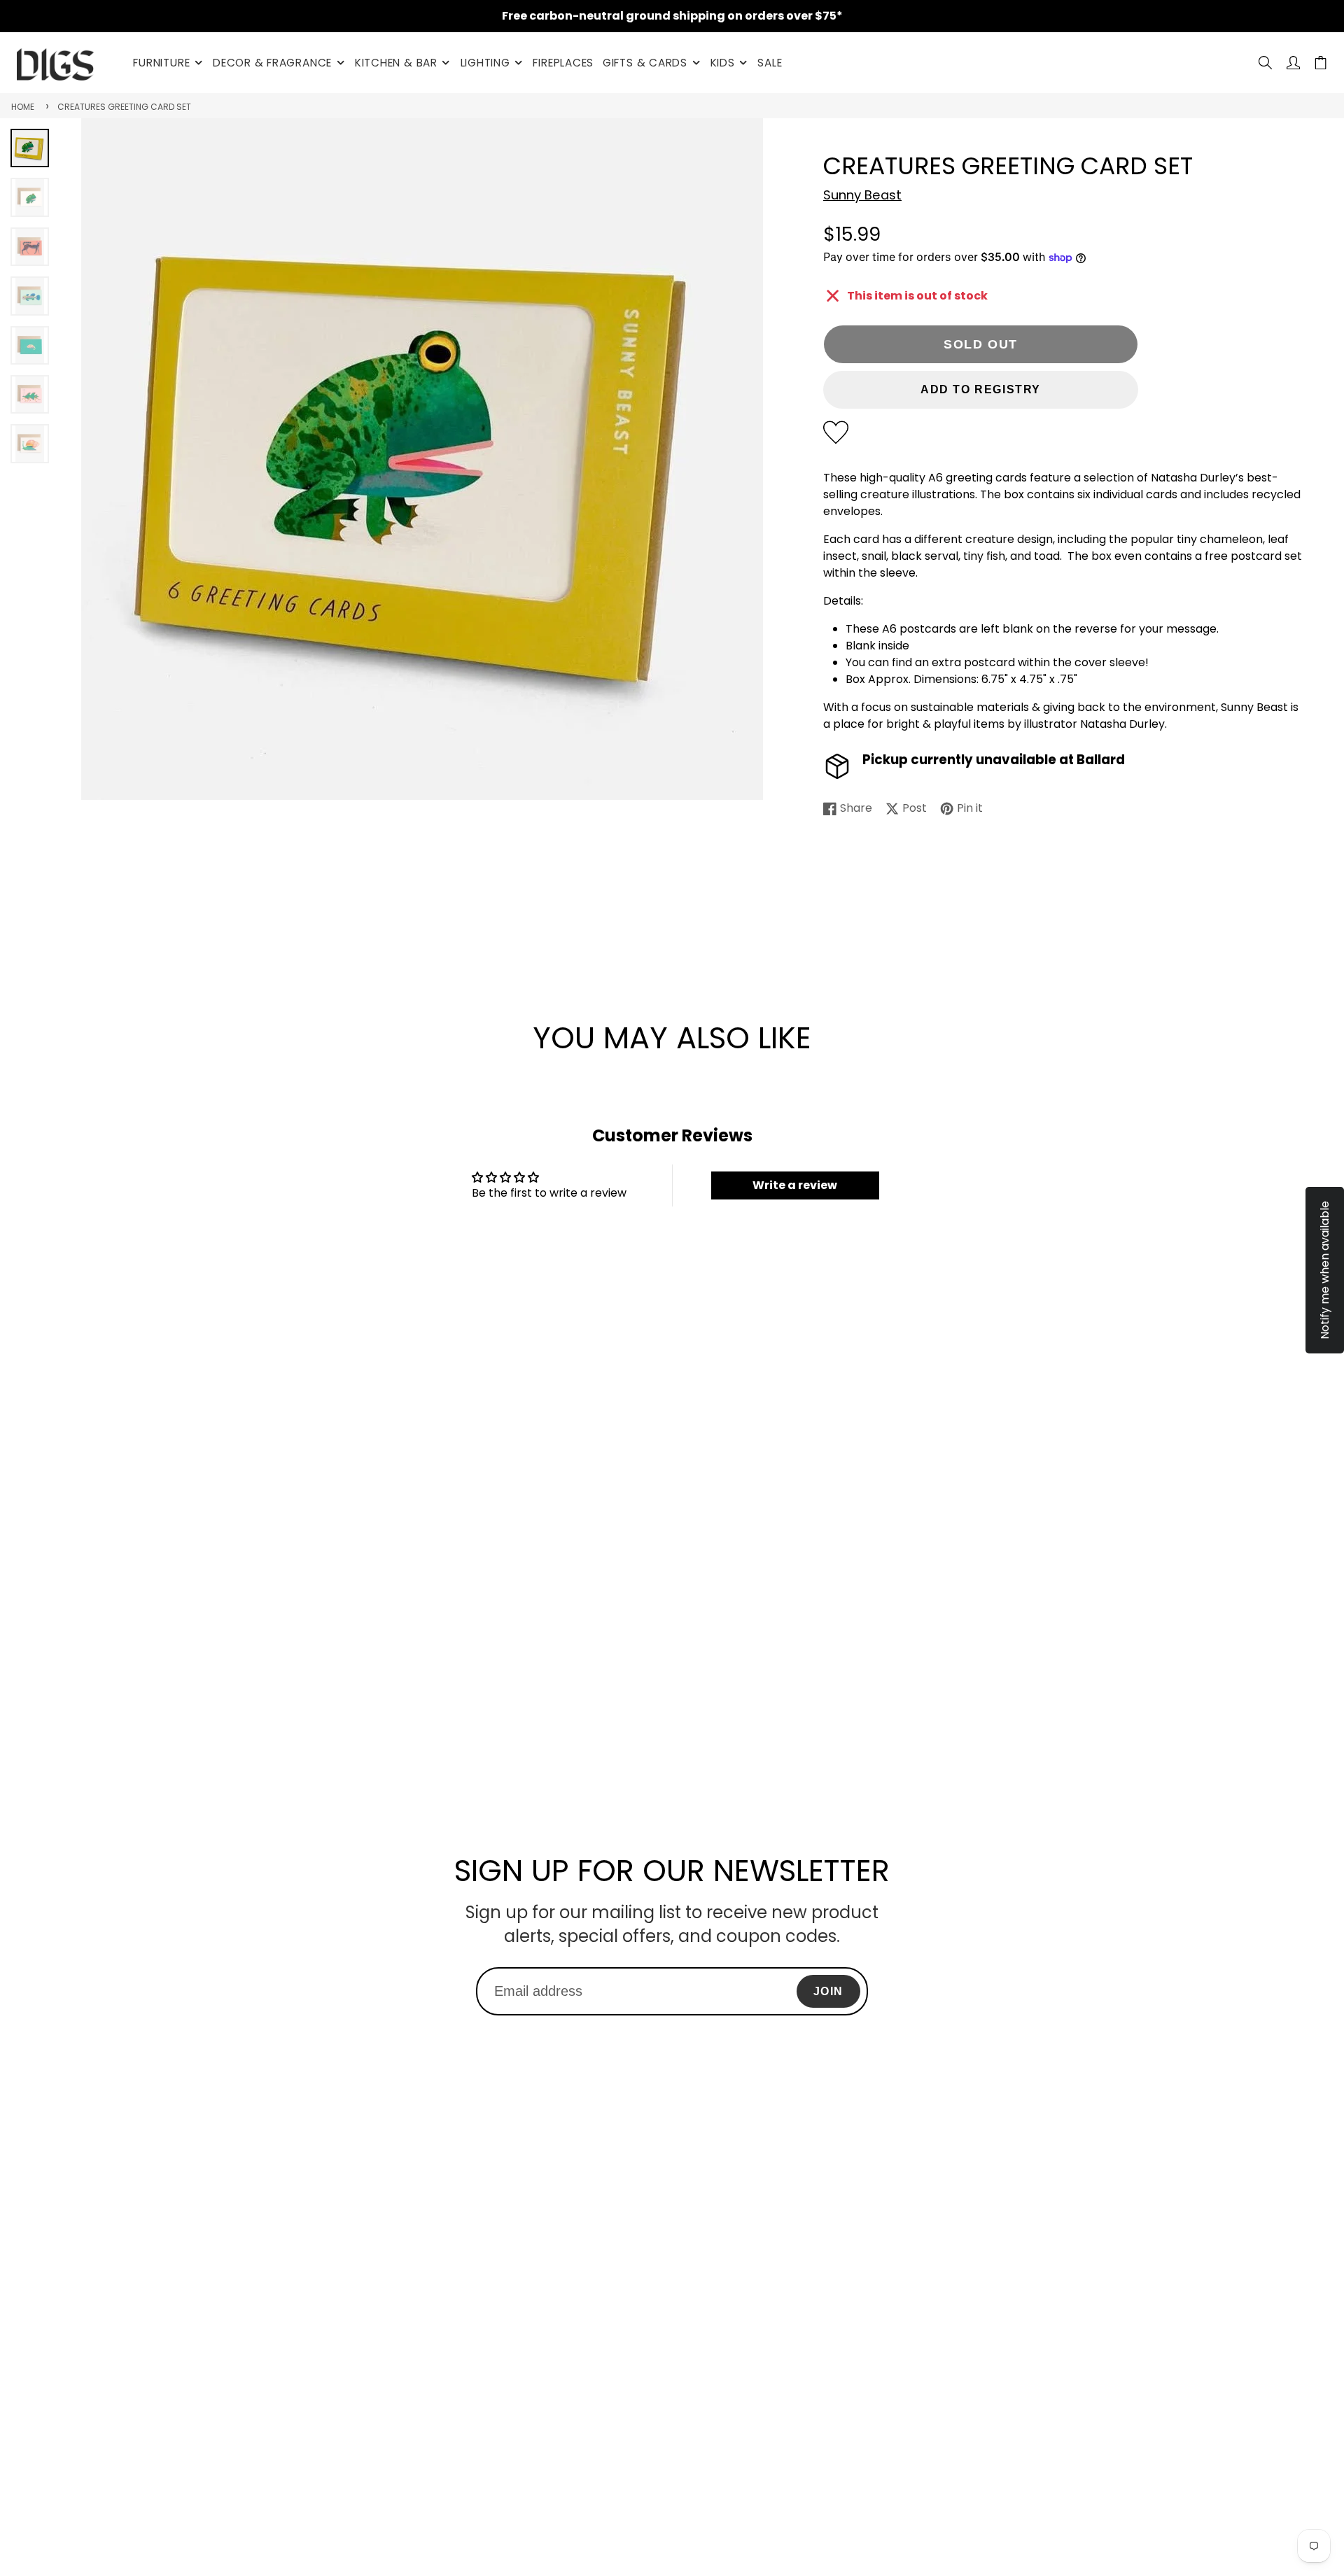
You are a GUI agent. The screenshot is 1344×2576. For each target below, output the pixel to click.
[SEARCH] (1265, 63)
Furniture (161, 63)
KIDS (723, 63)
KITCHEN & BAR (396, 63)
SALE (770, 63)
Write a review (795, 1185)
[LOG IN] (1293, 63)
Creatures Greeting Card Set (124, 107)
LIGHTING (485, 63)
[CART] (1321, 63)
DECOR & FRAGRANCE (272, 63)
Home (23, 107)
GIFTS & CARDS (645, 63)
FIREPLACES (563, 63)
